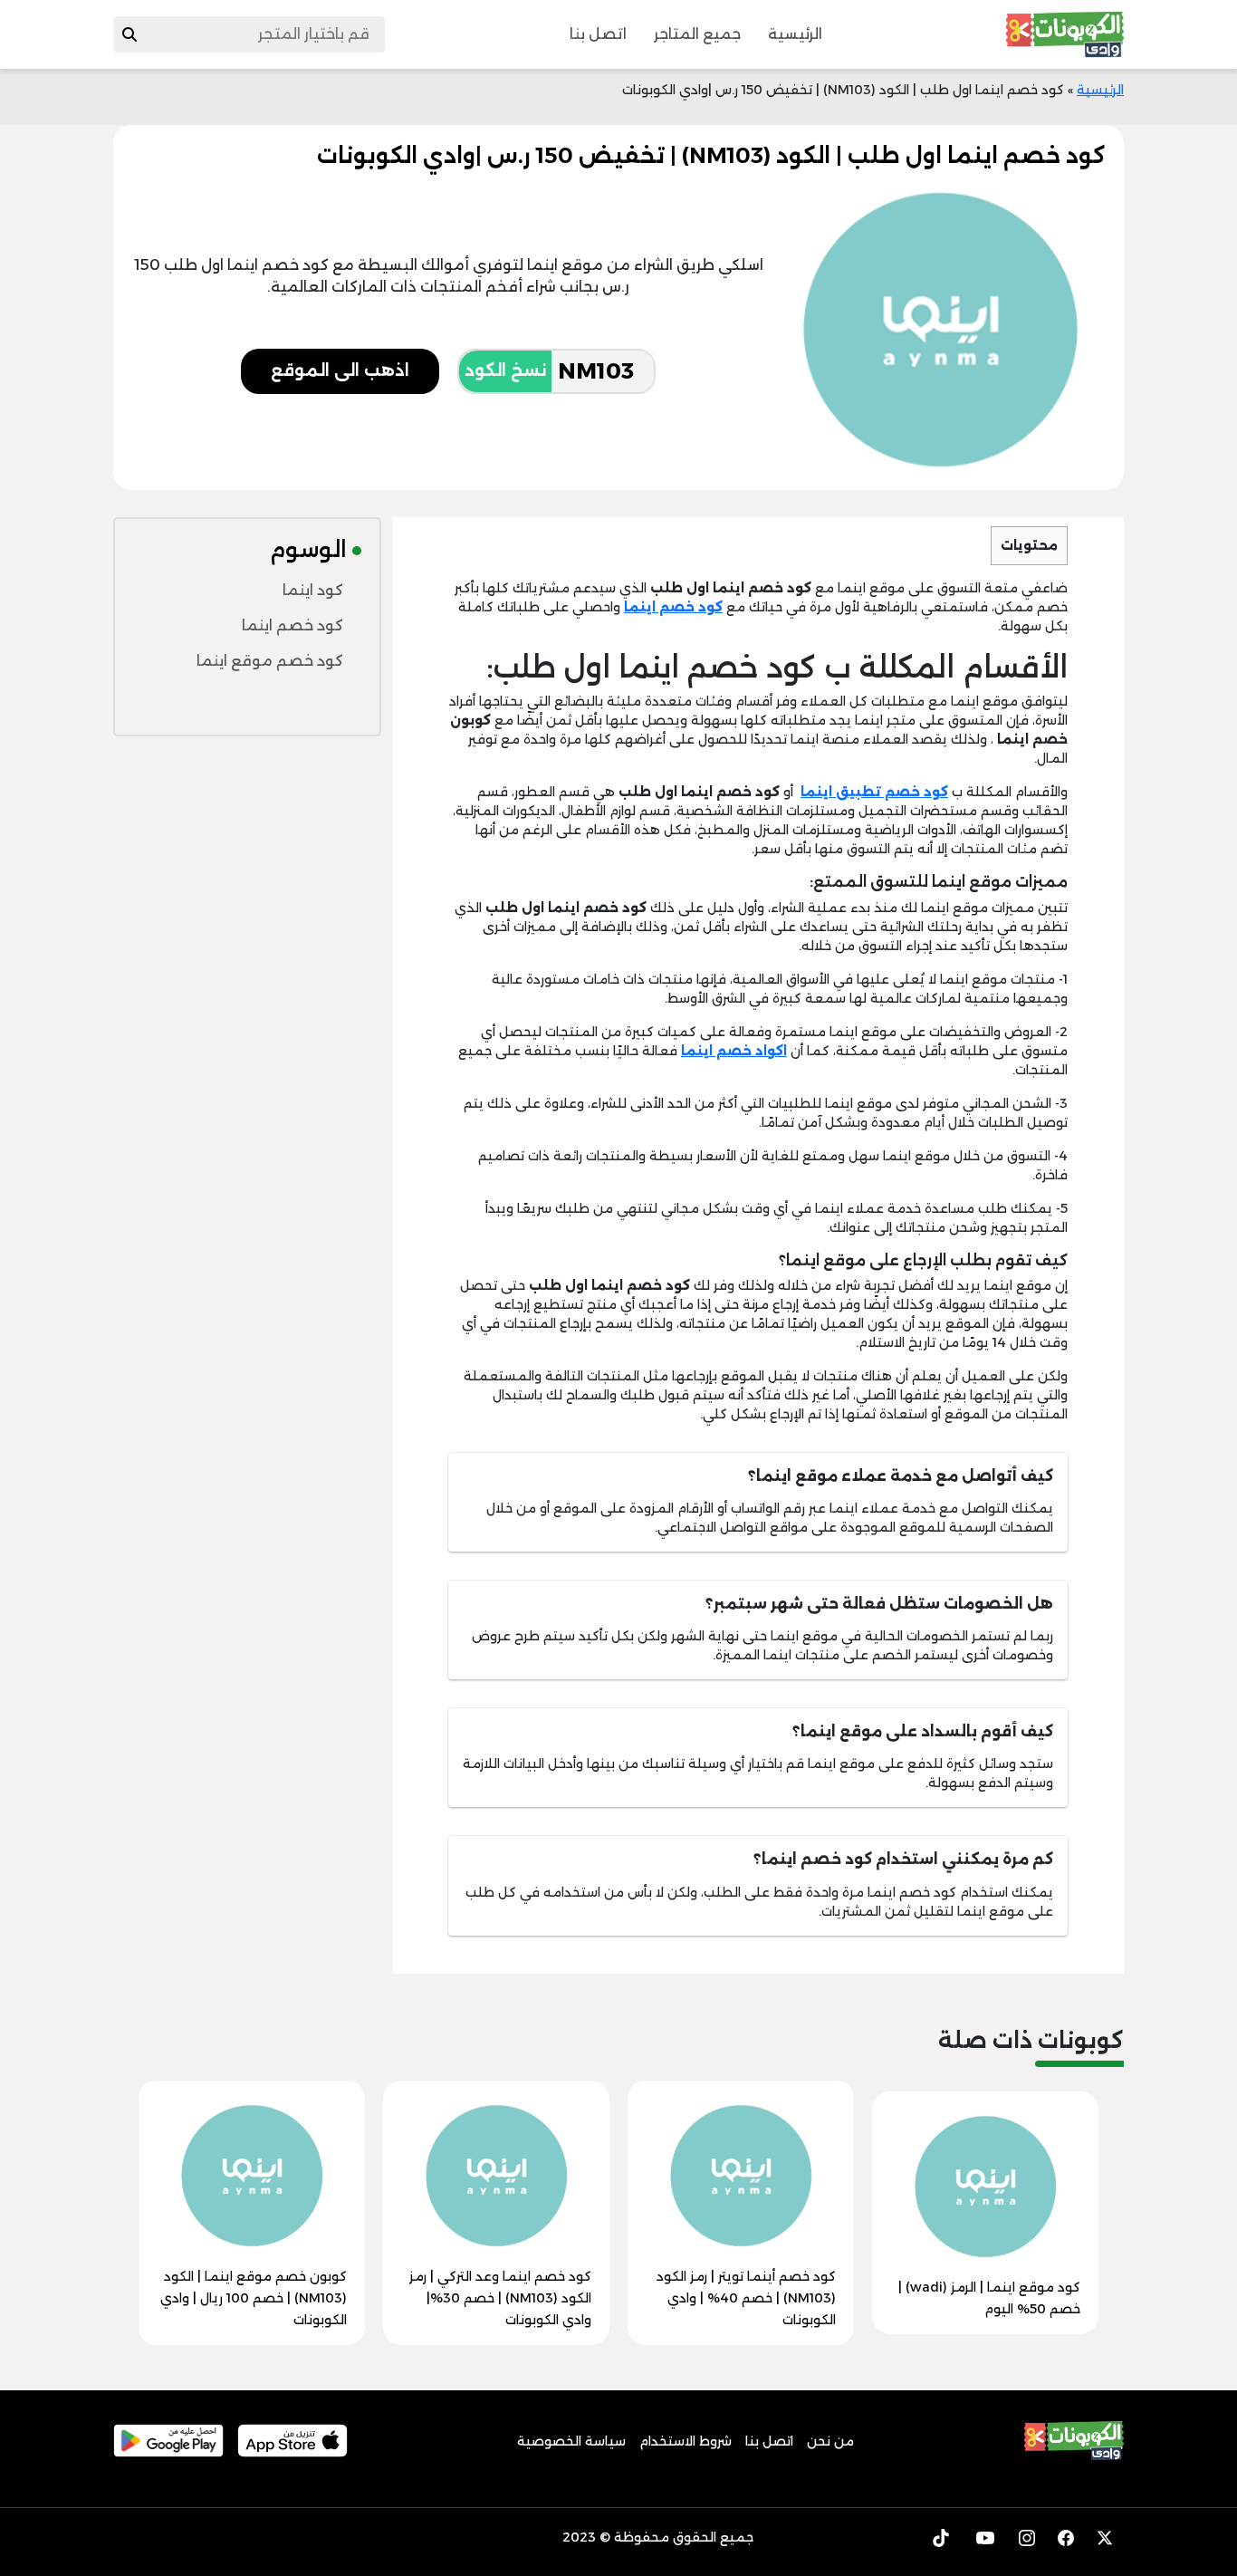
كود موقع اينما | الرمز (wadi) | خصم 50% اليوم (989, 2298)
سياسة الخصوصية (571, 2441)
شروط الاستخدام (686, 2441)
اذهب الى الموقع (340, 370)
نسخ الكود (505, 370)
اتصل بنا (598, 34)
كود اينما (313, 590)
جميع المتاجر (697, 34)
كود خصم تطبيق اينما (874, 792)
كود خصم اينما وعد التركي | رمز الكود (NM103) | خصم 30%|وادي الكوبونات (500, 2298)
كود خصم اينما (292, 625)
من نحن (830, 2441)
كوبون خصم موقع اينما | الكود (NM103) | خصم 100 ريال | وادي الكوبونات (254, 2298)
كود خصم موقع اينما (270, 661)
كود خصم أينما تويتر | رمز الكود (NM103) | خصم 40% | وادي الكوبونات (746, 2298)
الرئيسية (795, 34)
